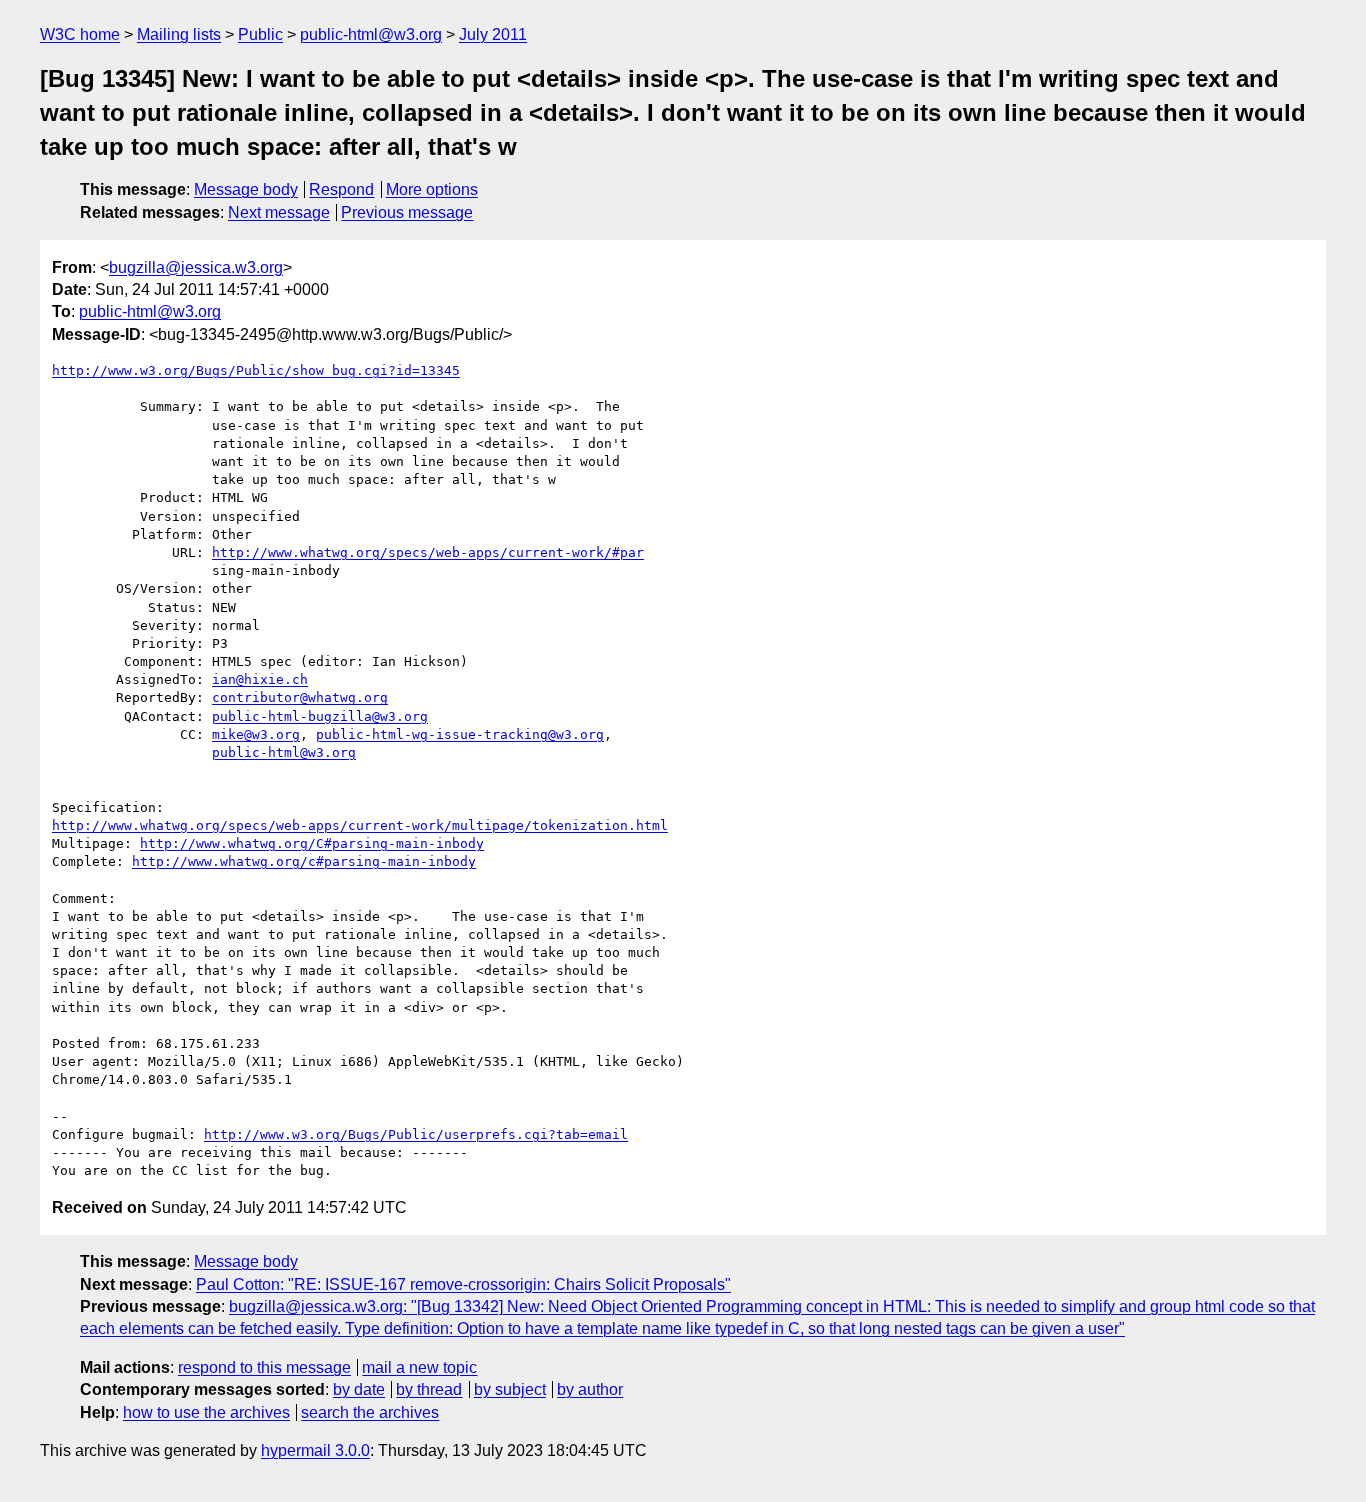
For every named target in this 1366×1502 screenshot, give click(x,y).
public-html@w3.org (371, 34)
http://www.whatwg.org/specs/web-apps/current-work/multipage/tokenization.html (360, 825)
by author (590, 1389)
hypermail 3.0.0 (315, 1450)
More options (432, 189)
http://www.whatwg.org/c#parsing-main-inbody (304, 861)
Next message (279, 212)
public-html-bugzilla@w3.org (320, 716)
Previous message (407, 212)
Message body (246, 189)
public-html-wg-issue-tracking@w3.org (460, 734)
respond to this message (264, 1367)
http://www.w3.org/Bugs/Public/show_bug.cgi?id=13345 (256, 370)
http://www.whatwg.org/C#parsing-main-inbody (312, 843)
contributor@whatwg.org (300, 697)
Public (260, 34)
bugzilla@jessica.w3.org (196, 267)
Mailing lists (179, 34)
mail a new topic (419, 1367)
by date (359, 1389)
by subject (510, 1389)
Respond (341, 189)
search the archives (370, 1412)
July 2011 (493, 34)
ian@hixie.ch (260, 679)
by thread (429, 1389)
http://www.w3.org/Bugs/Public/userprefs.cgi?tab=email (416, 1134)
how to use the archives (206, 1412)
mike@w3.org (256, 734)
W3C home (80, 34)
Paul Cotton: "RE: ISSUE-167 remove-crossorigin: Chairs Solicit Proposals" (463, 1284)
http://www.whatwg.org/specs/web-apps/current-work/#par (428, 552)
